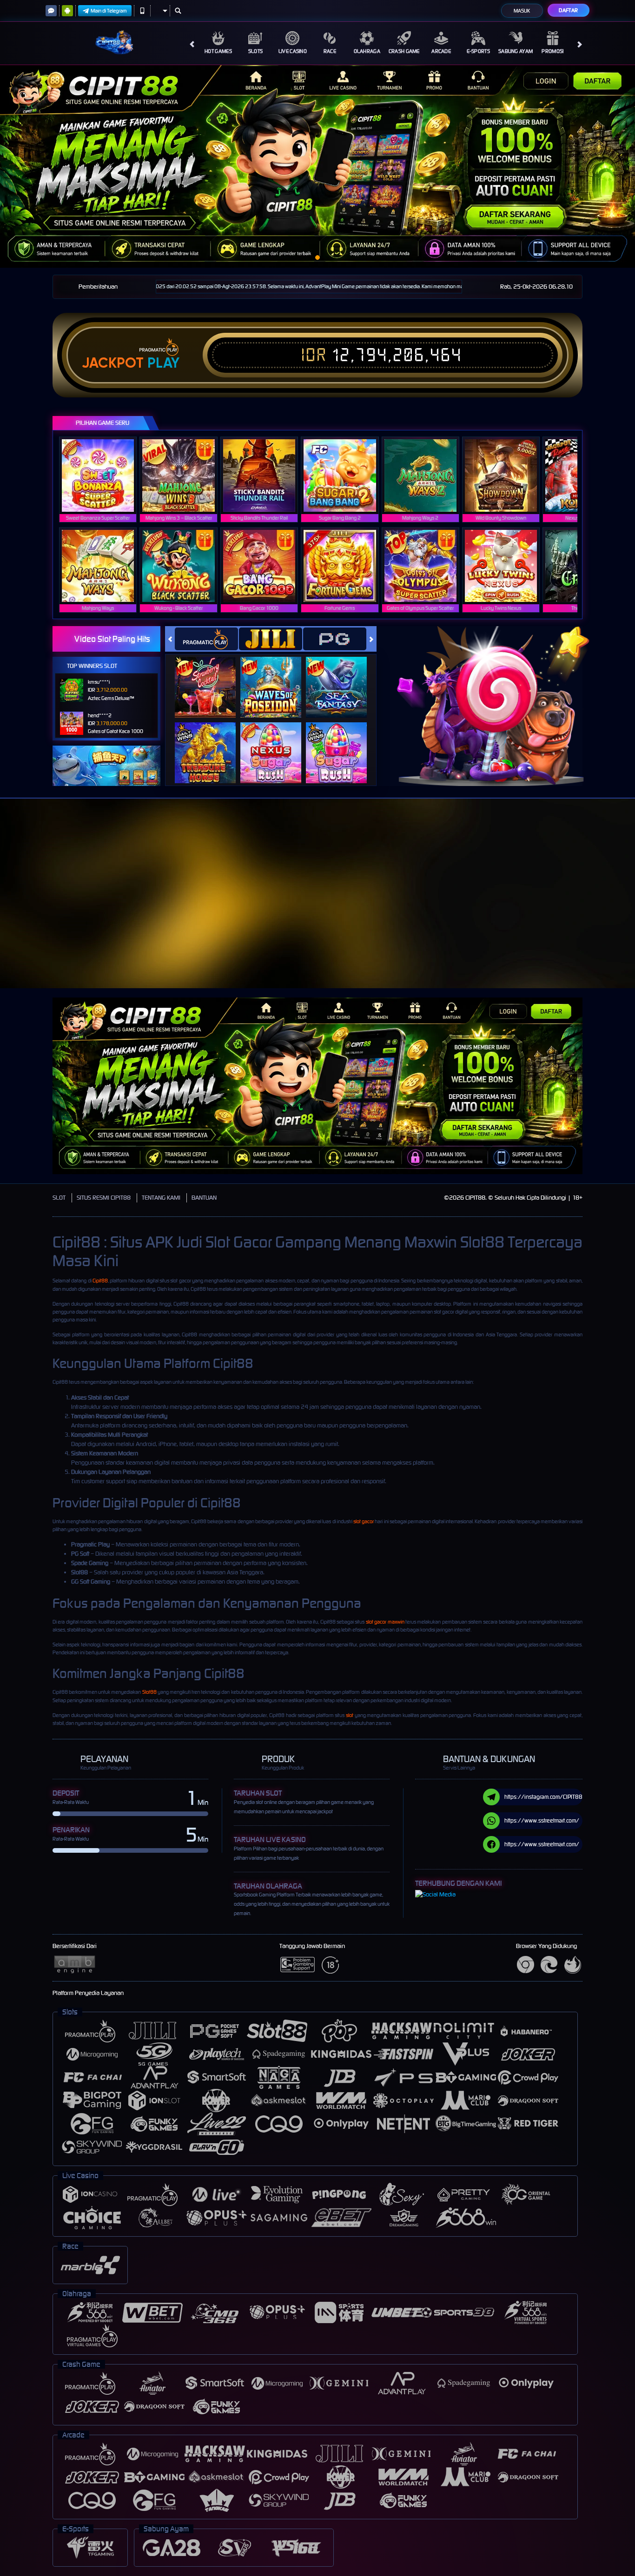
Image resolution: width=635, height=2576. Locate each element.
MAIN (104, 475)
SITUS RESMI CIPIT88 (104, 1198)
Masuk (522, 11)
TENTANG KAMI (161, 1198)
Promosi (552, 51)
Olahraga (367, 51)
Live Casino (293, 51)
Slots (256, 51)
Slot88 (149, 1692)
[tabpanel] (317, 166)
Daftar (568, 10)
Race (330, 51)
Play (163, 363)
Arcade (441, 51)
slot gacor (364, 1521)
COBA (211, 678)
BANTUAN (204, 1198)
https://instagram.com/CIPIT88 (543, 1797)
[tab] (206, 639)
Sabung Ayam (516, 51)
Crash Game (404, 51)
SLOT (59, 1198)
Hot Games (218, 51)
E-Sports (478, 51)
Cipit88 (100, 1281)
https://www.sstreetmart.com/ (542, 1820)
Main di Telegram (109, 11)
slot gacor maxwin (385, 1622)
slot (350, 1715)
